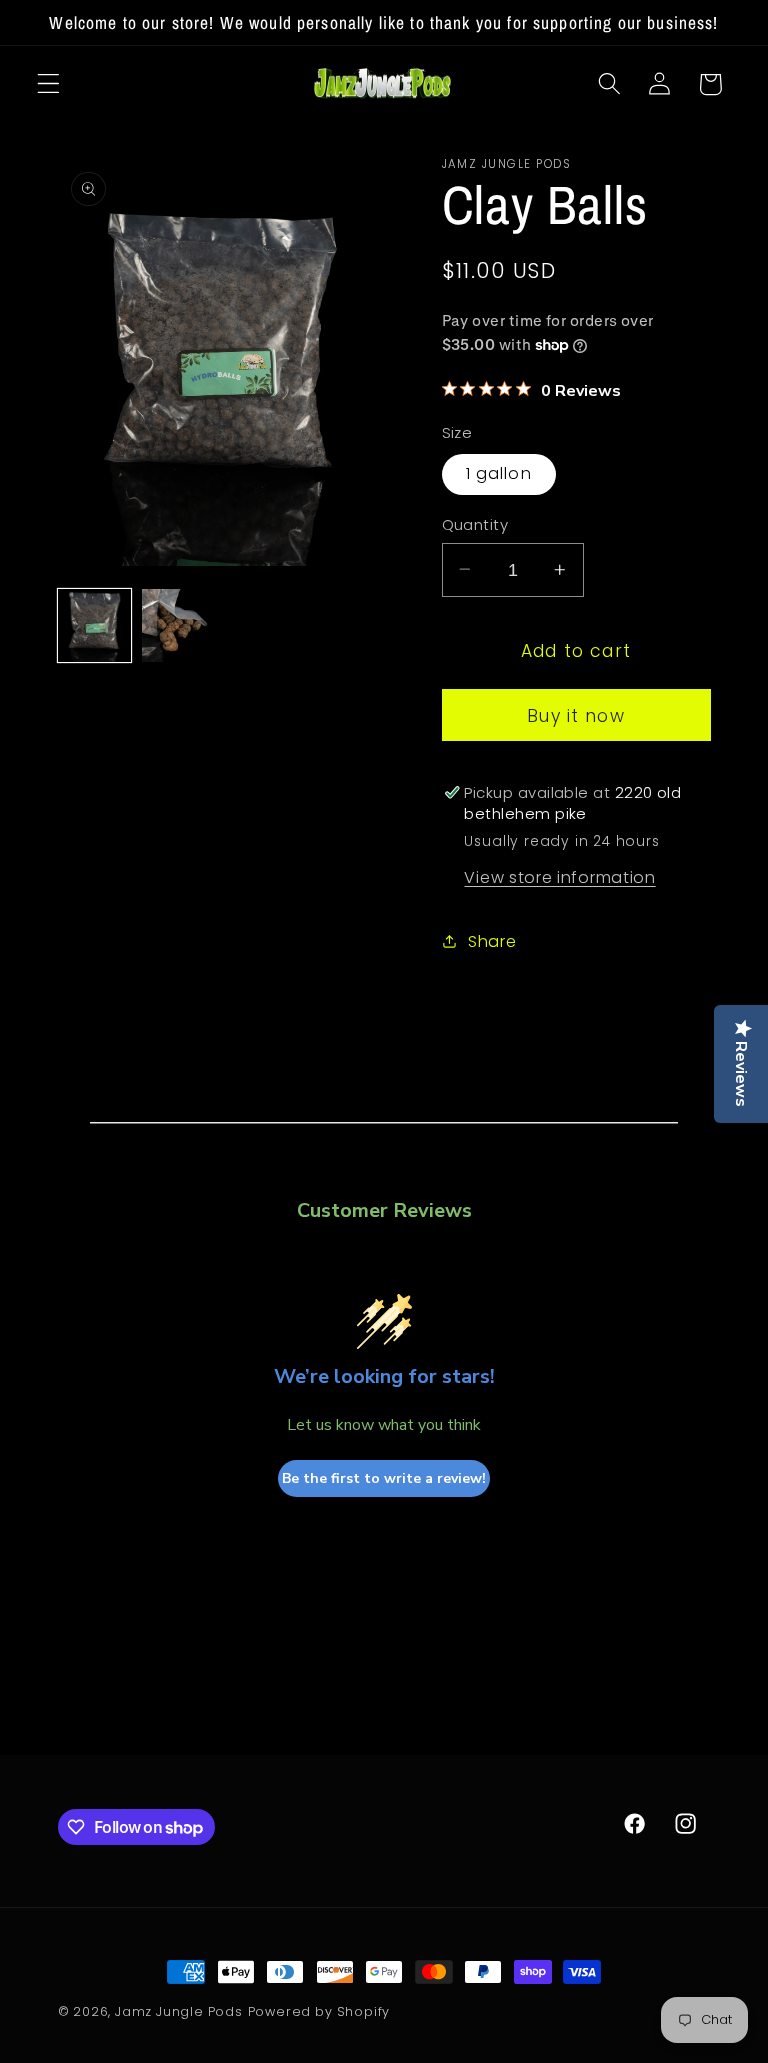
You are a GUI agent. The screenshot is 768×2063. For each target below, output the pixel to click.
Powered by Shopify (319, 2011)
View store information (559, 877)
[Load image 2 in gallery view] (178, 625)
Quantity (475, 524)
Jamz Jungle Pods (179, 2011)
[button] (48, 84)
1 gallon (499, 473)
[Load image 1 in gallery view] (94, 625)
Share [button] (492, 941)
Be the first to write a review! (384, 1478)
